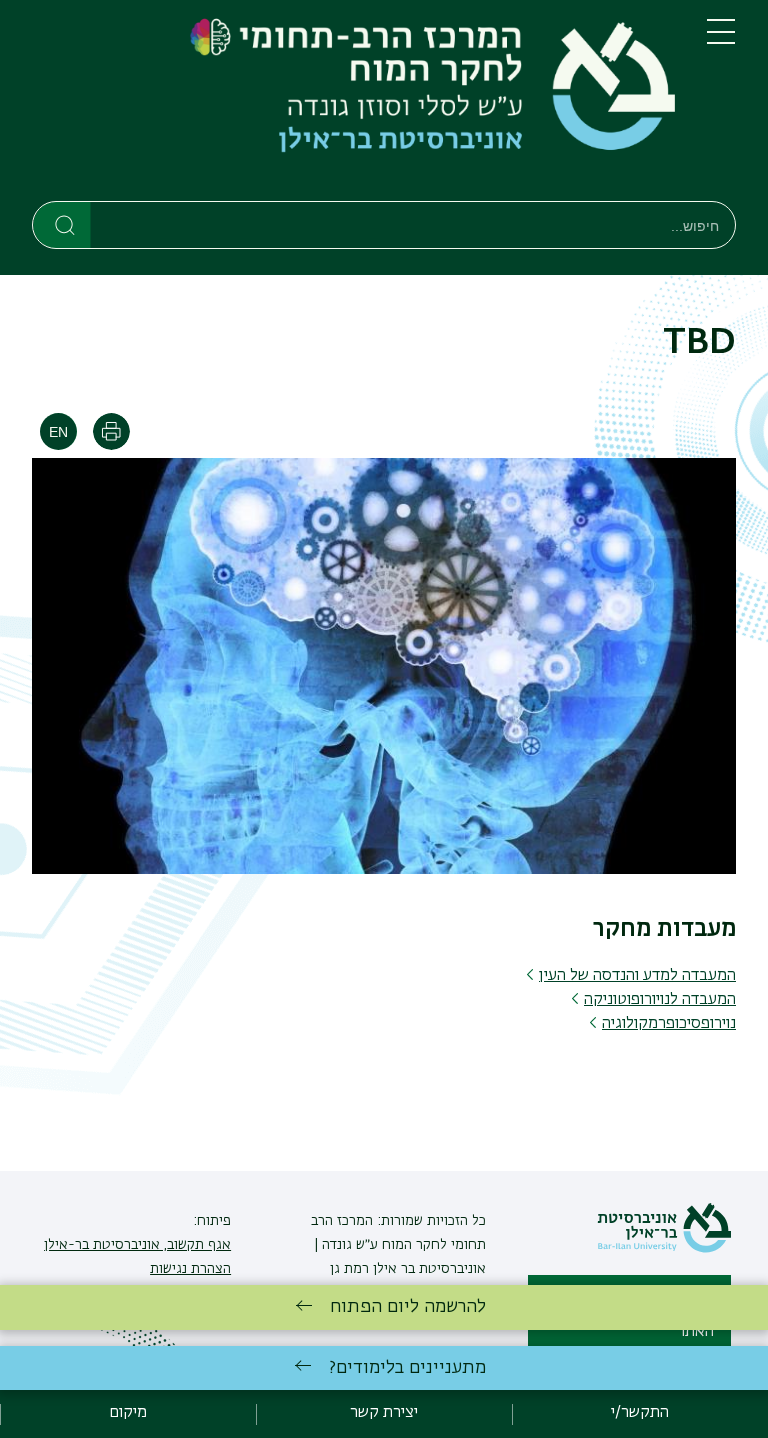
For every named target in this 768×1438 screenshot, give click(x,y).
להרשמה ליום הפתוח (408, 1307)
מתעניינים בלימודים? (407, 1368)
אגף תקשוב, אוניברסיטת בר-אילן (137, 1245)
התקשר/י (640, 1413)
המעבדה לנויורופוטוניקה (660, 1000)
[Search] (62, 224)
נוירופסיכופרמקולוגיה (669, 1024)
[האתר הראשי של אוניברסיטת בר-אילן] (664, 1249)
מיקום (128, 1413)
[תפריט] (721, 40)
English (58, 431)
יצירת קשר (384, 1413)
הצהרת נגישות (190, 1269)
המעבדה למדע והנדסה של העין (637, 976)
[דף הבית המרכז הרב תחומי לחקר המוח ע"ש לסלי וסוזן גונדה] (353, 104)
